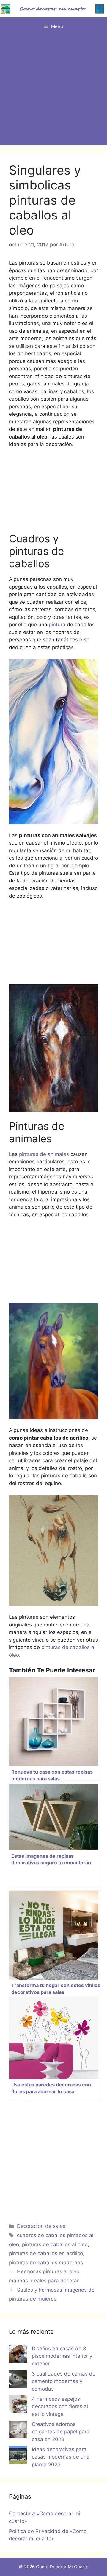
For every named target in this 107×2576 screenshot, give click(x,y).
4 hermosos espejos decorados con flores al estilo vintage (60, 2407)
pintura (58, 625)
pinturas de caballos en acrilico (46, 2253)
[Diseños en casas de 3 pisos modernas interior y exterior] (18, 2355)
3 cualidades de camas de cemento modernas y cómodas (64, 2381)
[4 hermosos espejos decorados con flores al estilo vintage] (18, 2405)
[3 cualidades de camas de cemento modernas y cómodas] (18, 2380)
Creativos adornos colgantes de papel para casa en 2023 (61, 2432)
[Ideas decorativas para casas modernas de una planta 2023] (18, 2456)
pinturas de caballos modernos (46, 2263)
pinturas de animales (43, 1154)
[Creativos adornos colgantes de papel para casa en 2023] (18, 2431)
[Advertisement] (53, 92)
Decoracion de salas (41, 2226)
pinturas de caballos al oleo (55, 2244)
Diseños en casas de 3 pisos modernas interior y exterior (62, 2356)
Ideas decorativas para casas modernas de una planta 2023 (61, 2457)
